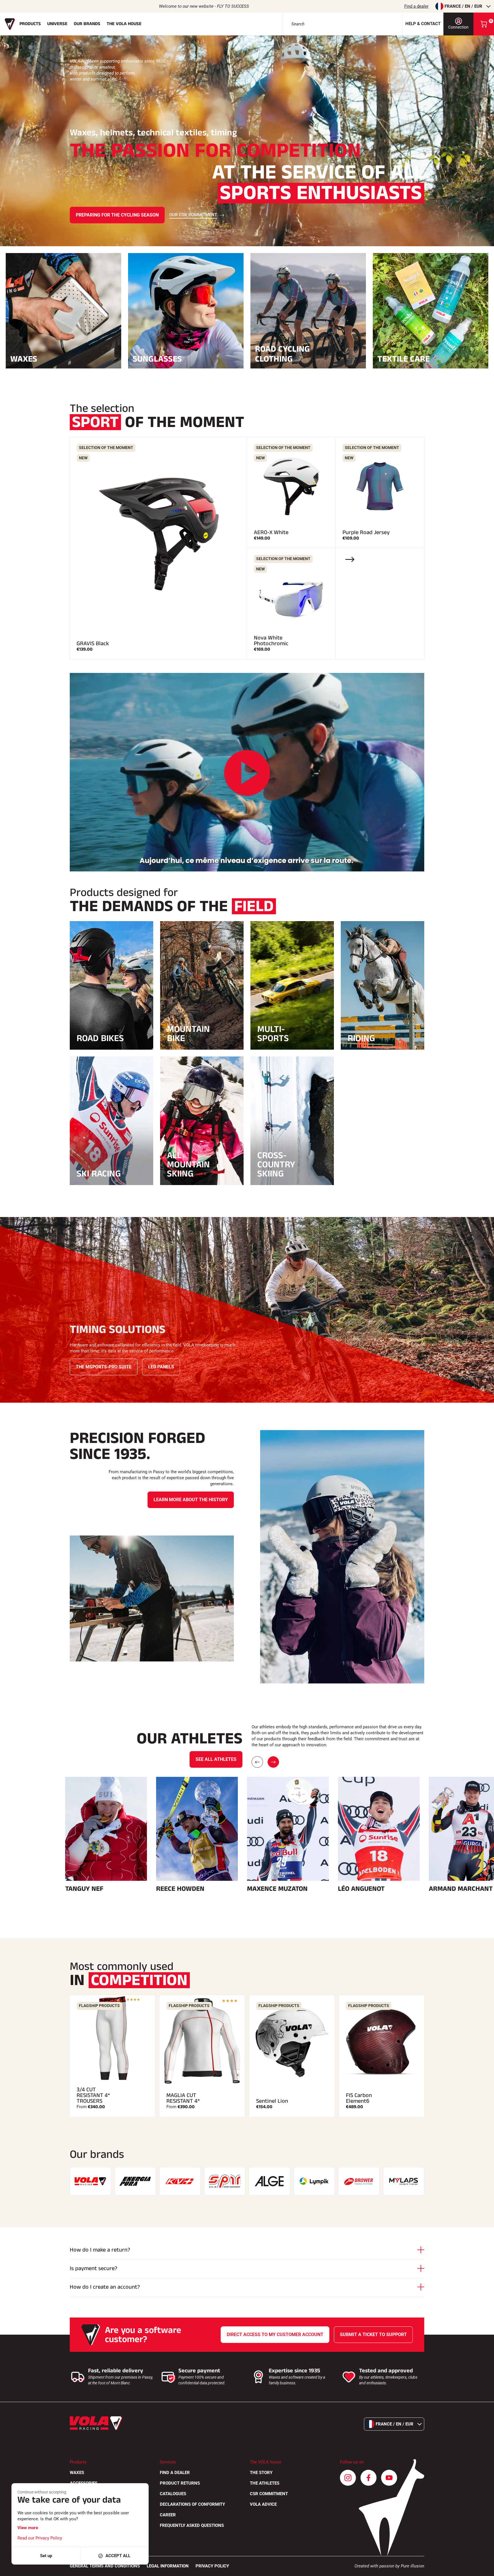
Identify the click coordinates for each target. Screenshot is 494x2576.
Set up (46, 2556)
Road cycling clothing (282, 354)
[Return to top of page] (483, 2569)
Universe (57, 24)
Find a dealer (416, 6)
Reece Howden (180, 1889)
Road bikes (100, 1038)
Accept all (118, 2556)
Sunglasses (157, 358)
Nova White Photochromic (271, 641)
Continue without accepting (42, 2492)
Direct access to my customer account (275, 2335)
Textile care (404, 358)
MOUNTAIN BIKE (188, 1034)
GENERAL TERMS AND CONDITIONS (105, 2566)
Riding (361, 1038)
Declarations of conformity (192, 2504)
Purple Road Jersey (366, 532)
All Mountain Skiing (188, 1164)
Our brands (87, 24)
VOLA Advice (263, 2504)
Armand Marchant (461, 1889)
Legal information (168, 2566)
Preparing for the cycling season (117, 215)
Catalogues (173, 2494)
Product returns (180, 2483)
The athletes (265, 2483)
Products (30, 24)
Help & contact (423, 24)
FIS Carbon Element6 (359, 2098)
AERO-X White (271, 532)
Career (168, 2515)
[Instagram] (348, 2478)
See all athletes (216, 1759)
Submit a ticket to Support (373, 2335)
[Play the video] (247, 773)
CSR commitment (269, 2494)
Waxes (24, 358)
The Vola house (124, 24)
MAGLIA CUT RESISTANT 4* (183, 2098)
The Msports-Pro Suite (104, 1367)
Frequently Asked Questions (192, 2525)
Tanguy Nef (84, 1889)
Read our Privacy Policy (40, 2538)
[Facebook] (368, 2478)
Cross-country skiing (276, 1164)
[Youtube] (389, 2478)
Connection (458, 27)
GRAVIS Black (93, 644)
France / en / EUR (463, 6)
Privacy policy (212, 2566)
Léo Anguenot (361, 1889)
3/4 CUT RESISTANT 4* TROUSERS (93, 2095)
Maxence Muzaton (277, 1889)
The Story (261, 2473)
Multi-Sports (273, 1034)
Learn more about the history (191, 1500)
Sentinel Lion (272, 2101)
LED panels (161, 1367)
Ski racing (99, 1174)
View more (28, 2528)
